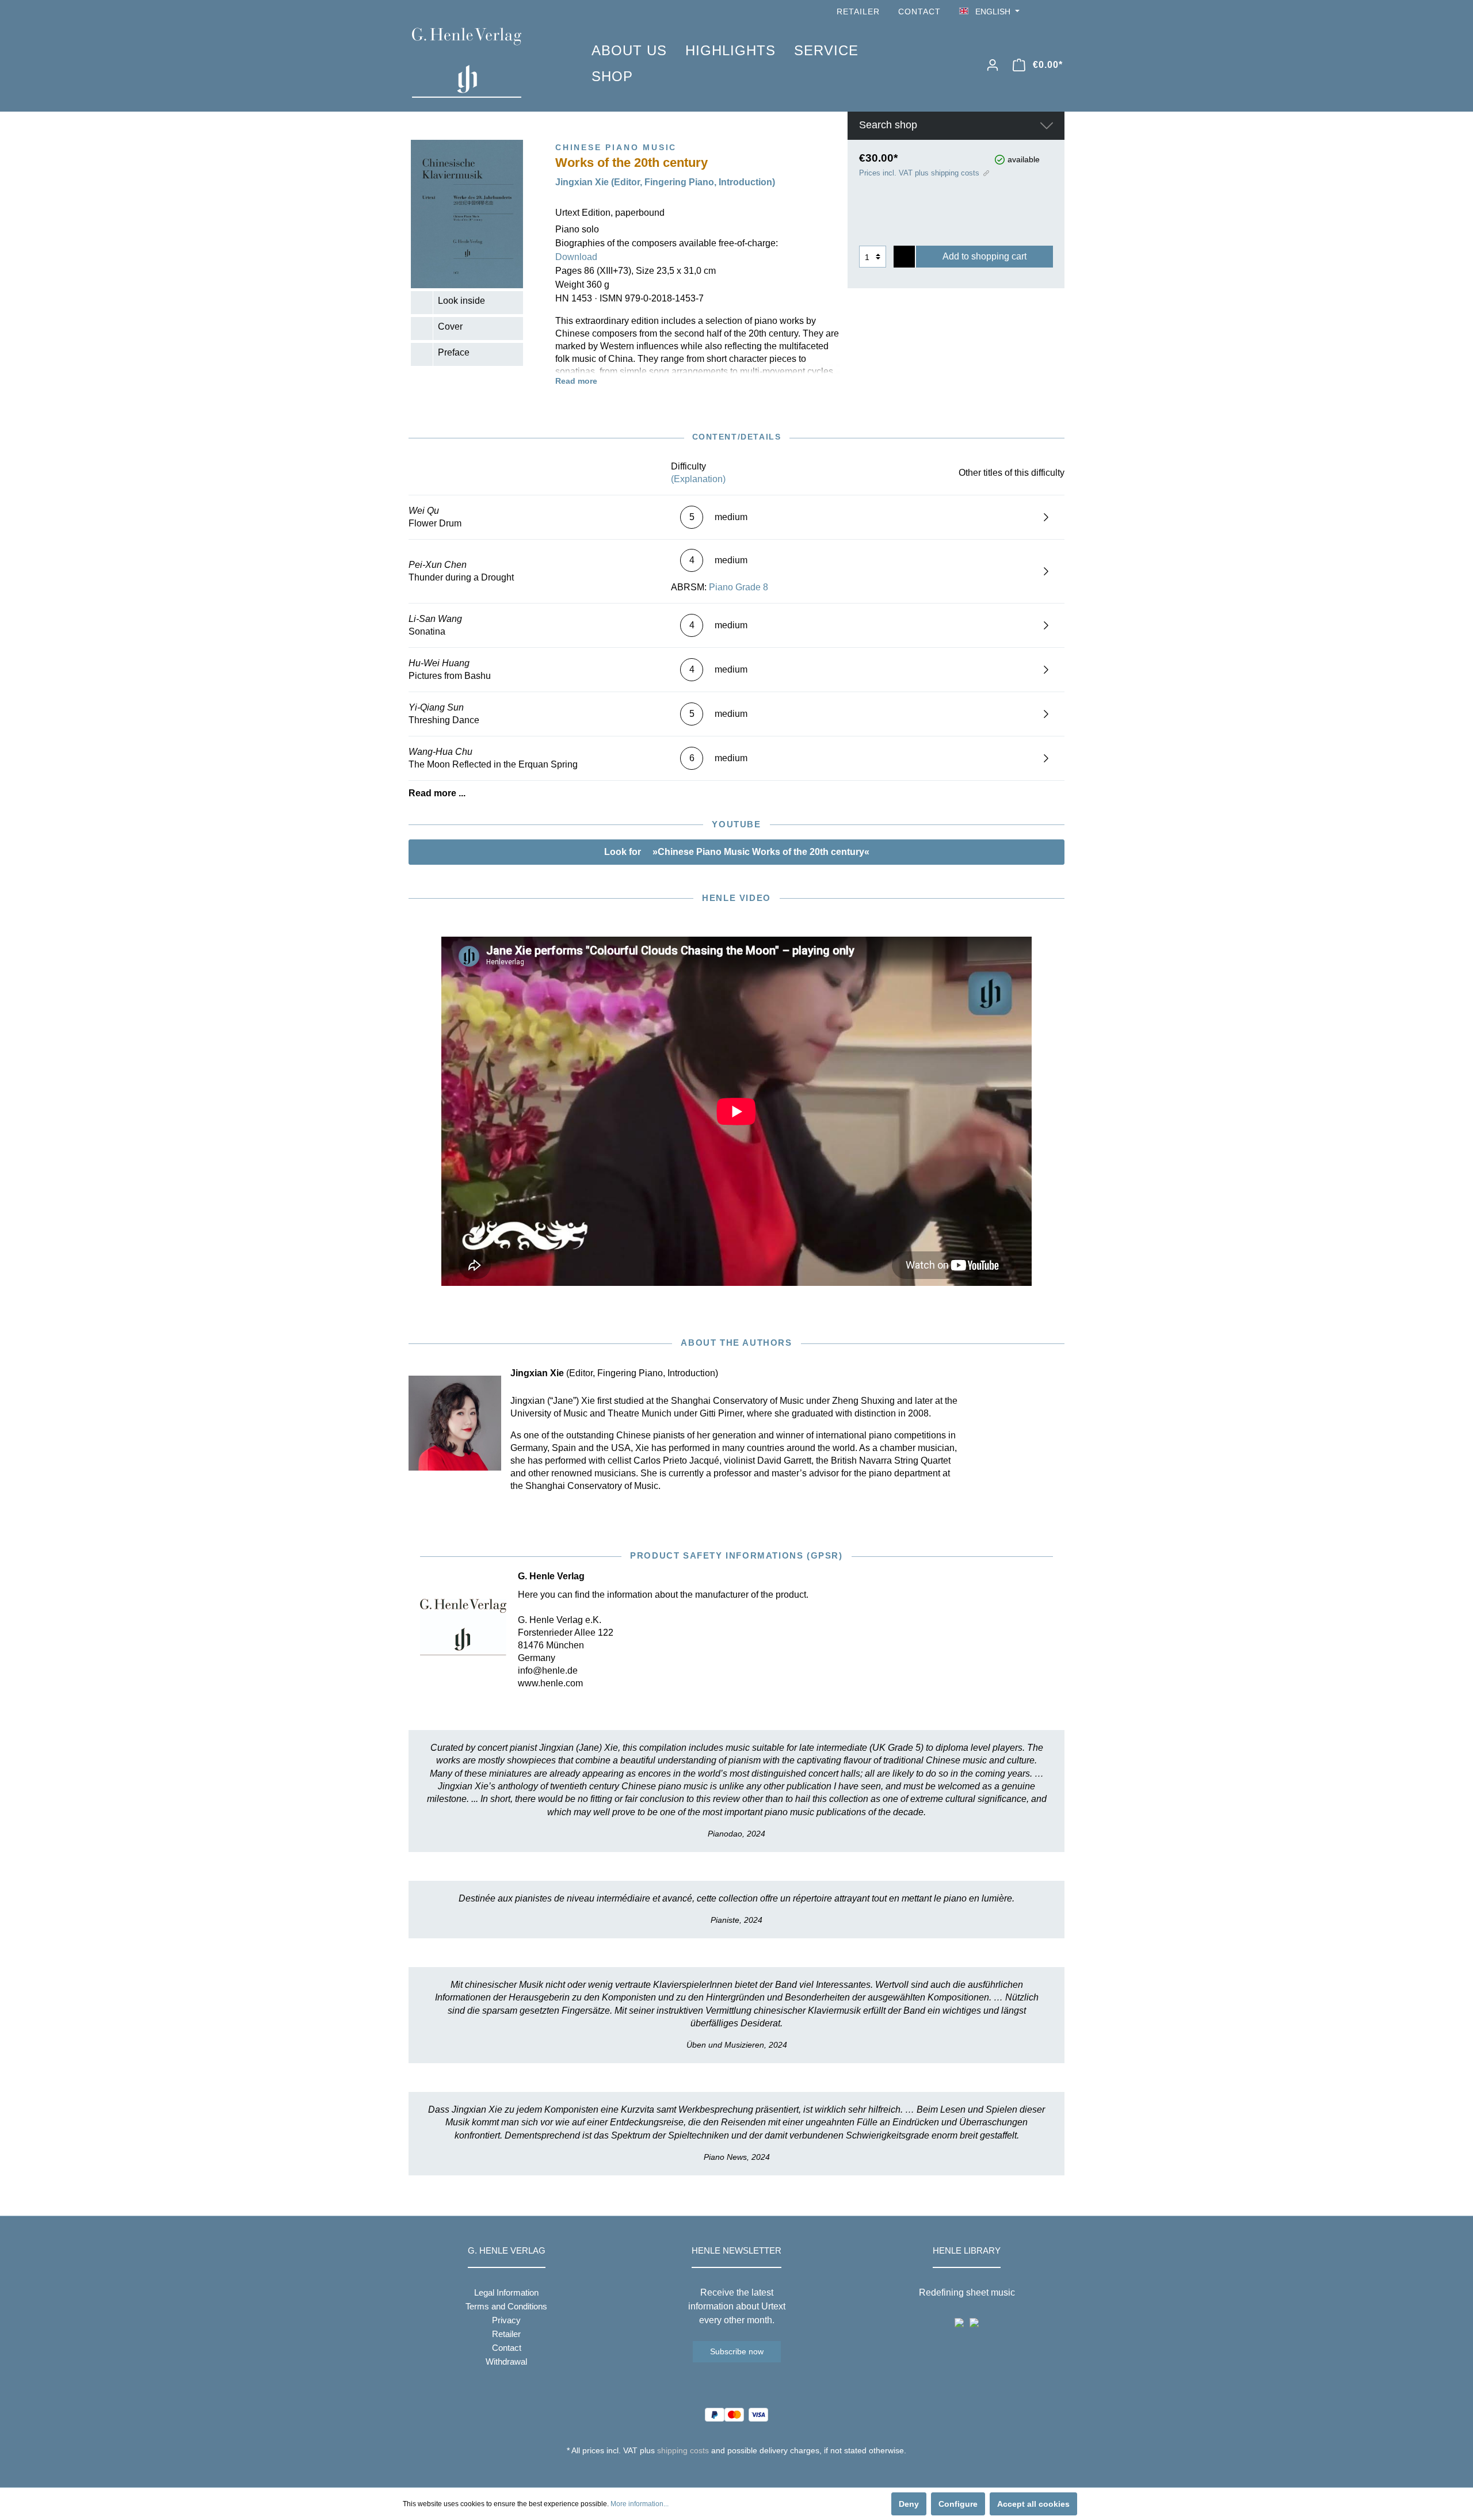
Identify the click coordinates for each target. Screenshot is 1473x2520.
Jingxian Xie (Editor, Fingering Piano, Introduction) (665, 182)
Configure (958, 2504)
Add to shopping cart (984, 256)
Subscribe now (737, 2351)
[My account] (993, 65)
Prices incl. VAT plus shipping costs (919, 173)
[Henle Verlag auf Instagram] (1058, 12)
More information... (640, 2504)
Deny (909, 2504)
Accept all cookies (1033, 2504)
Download (576, 257)
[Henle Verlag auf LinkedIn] (745, 2472)
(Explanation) (698, 479)
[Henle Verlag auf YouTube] (1041, 12)
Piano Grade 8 (739, 587)
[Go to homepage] (484, 63)
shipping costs (683, 2450)
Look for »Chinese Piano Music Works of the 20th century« (737, 852)
